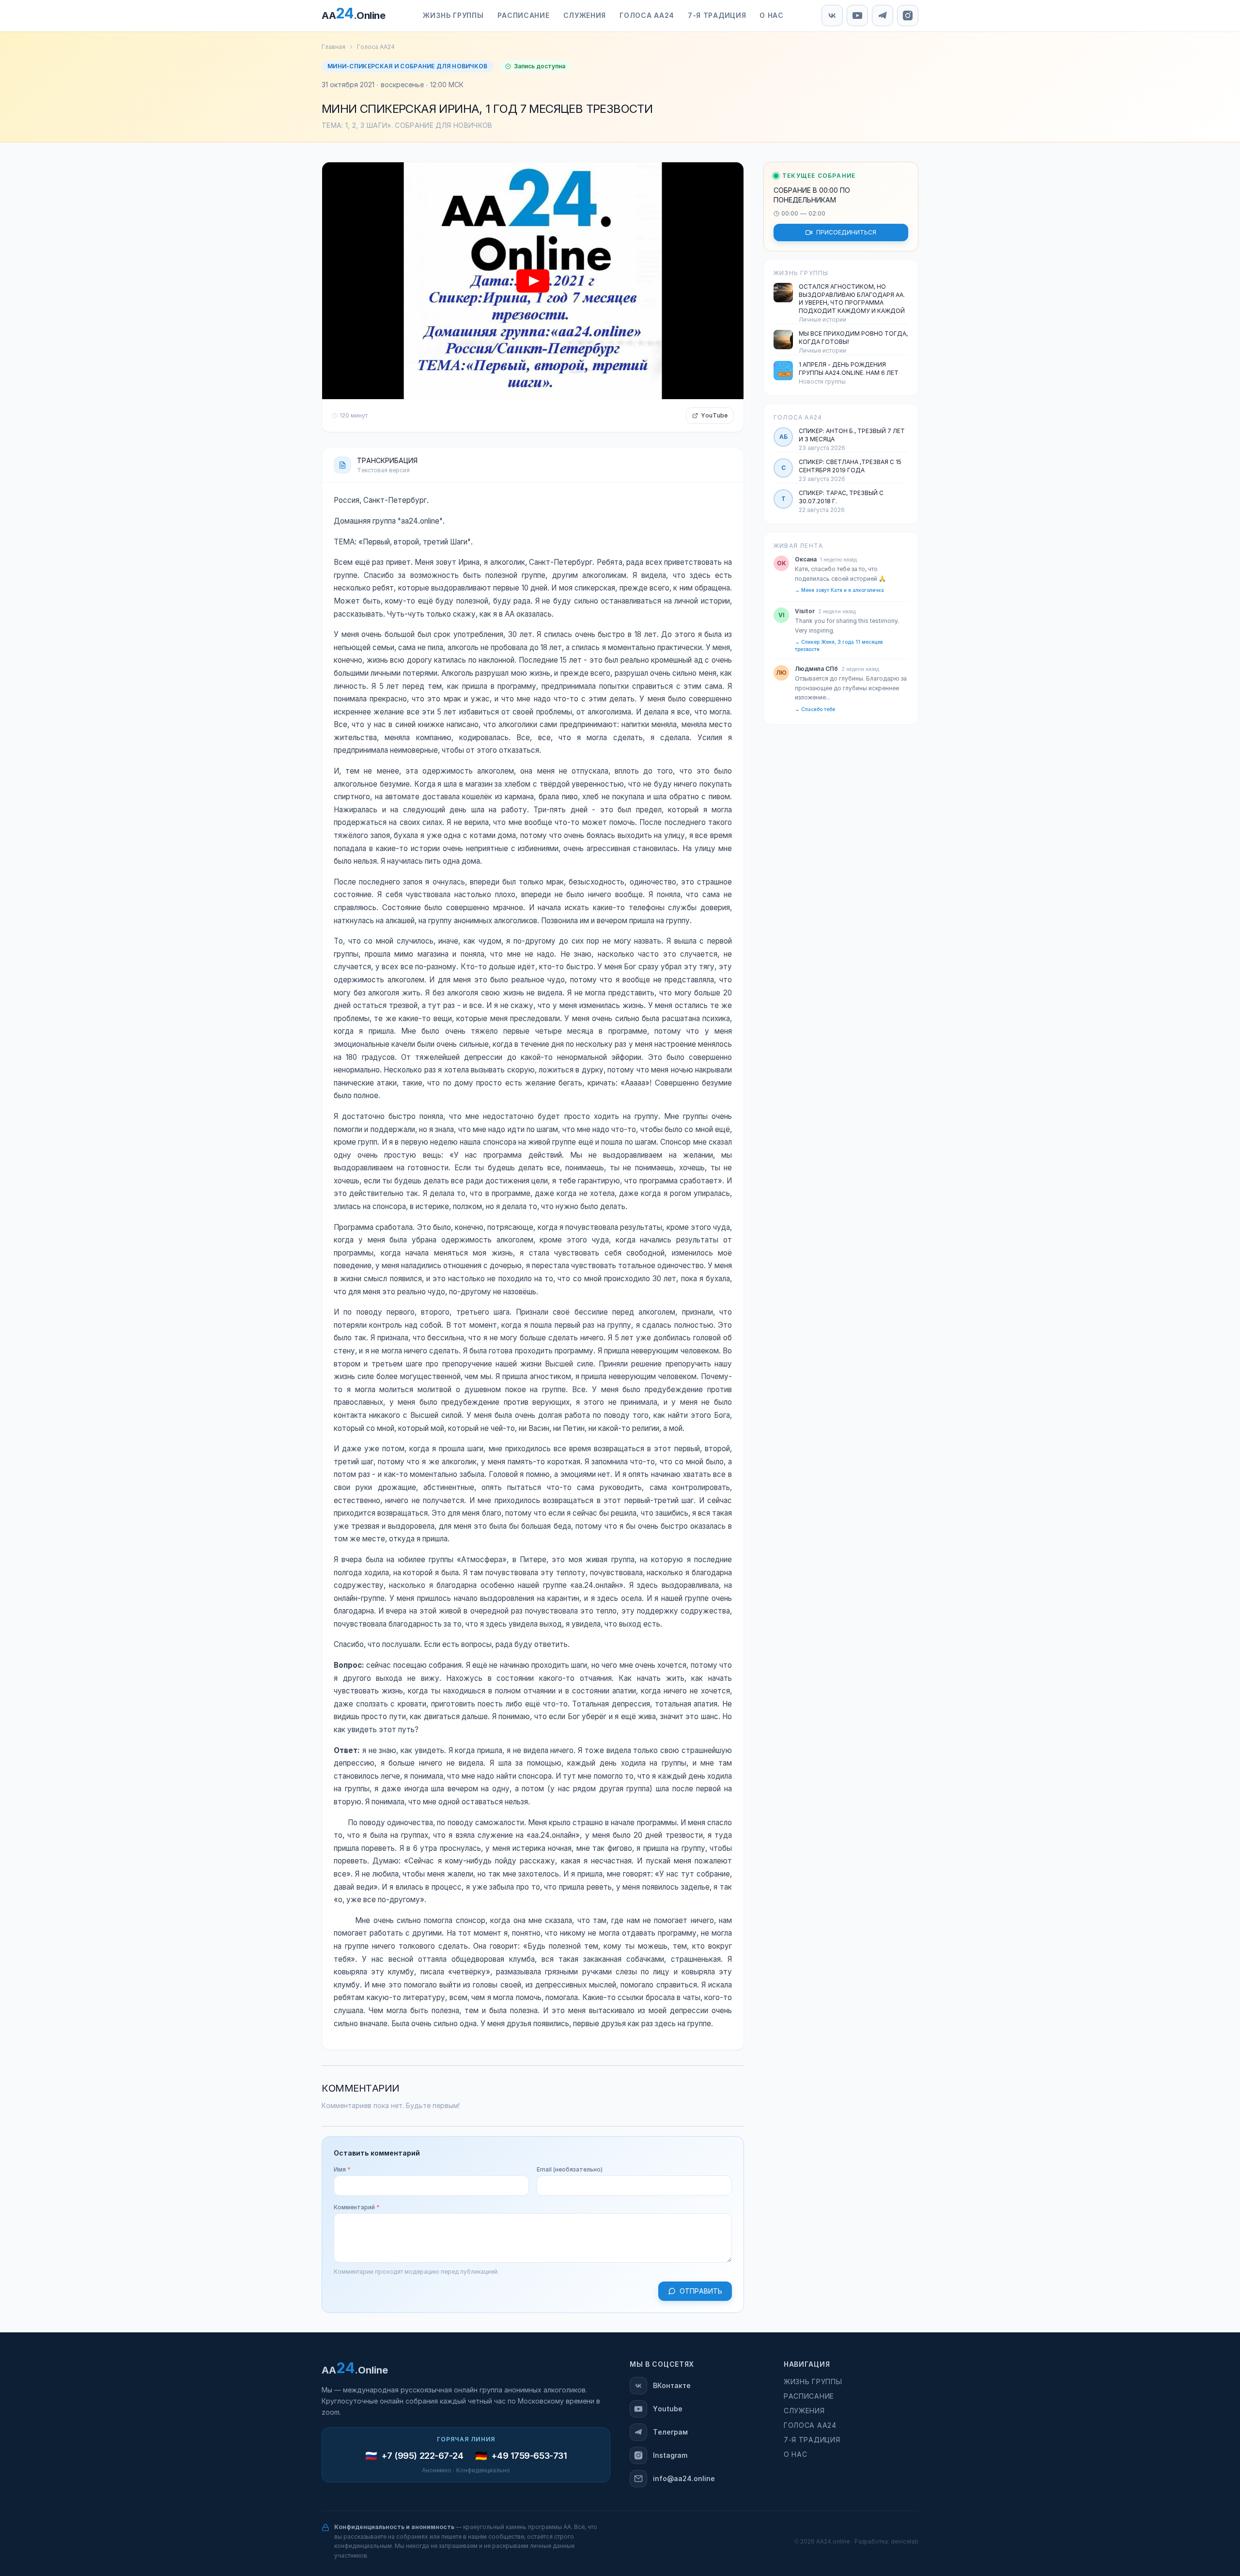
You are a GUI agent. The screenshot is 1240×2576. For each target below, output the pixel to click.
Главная (333, 47)
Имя (342, 2170)
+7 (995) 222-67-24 (422, 2456)
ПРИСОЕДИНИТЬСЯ (846, 233)
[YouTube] (857, 16)
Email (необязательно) (570, 2170)
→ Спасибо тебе (815, 709)
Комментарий (357, 2207)
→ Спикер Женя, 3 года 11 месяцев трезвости (839, 646)
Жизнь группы (813, 2382)
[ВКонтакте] (832, 16)
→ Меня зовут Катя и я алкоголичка (839, 590)
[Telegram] (883, 16)
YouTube (714, 416)
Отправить (701, 2291)
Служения (804, 2411)
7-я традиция (812, 2440)
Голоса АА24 (376, 47)
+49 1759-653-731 (529, 2456)
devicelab (905, 2542)
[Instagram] (908, 16)
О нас (796, 2454)
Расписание (809, 2396)
